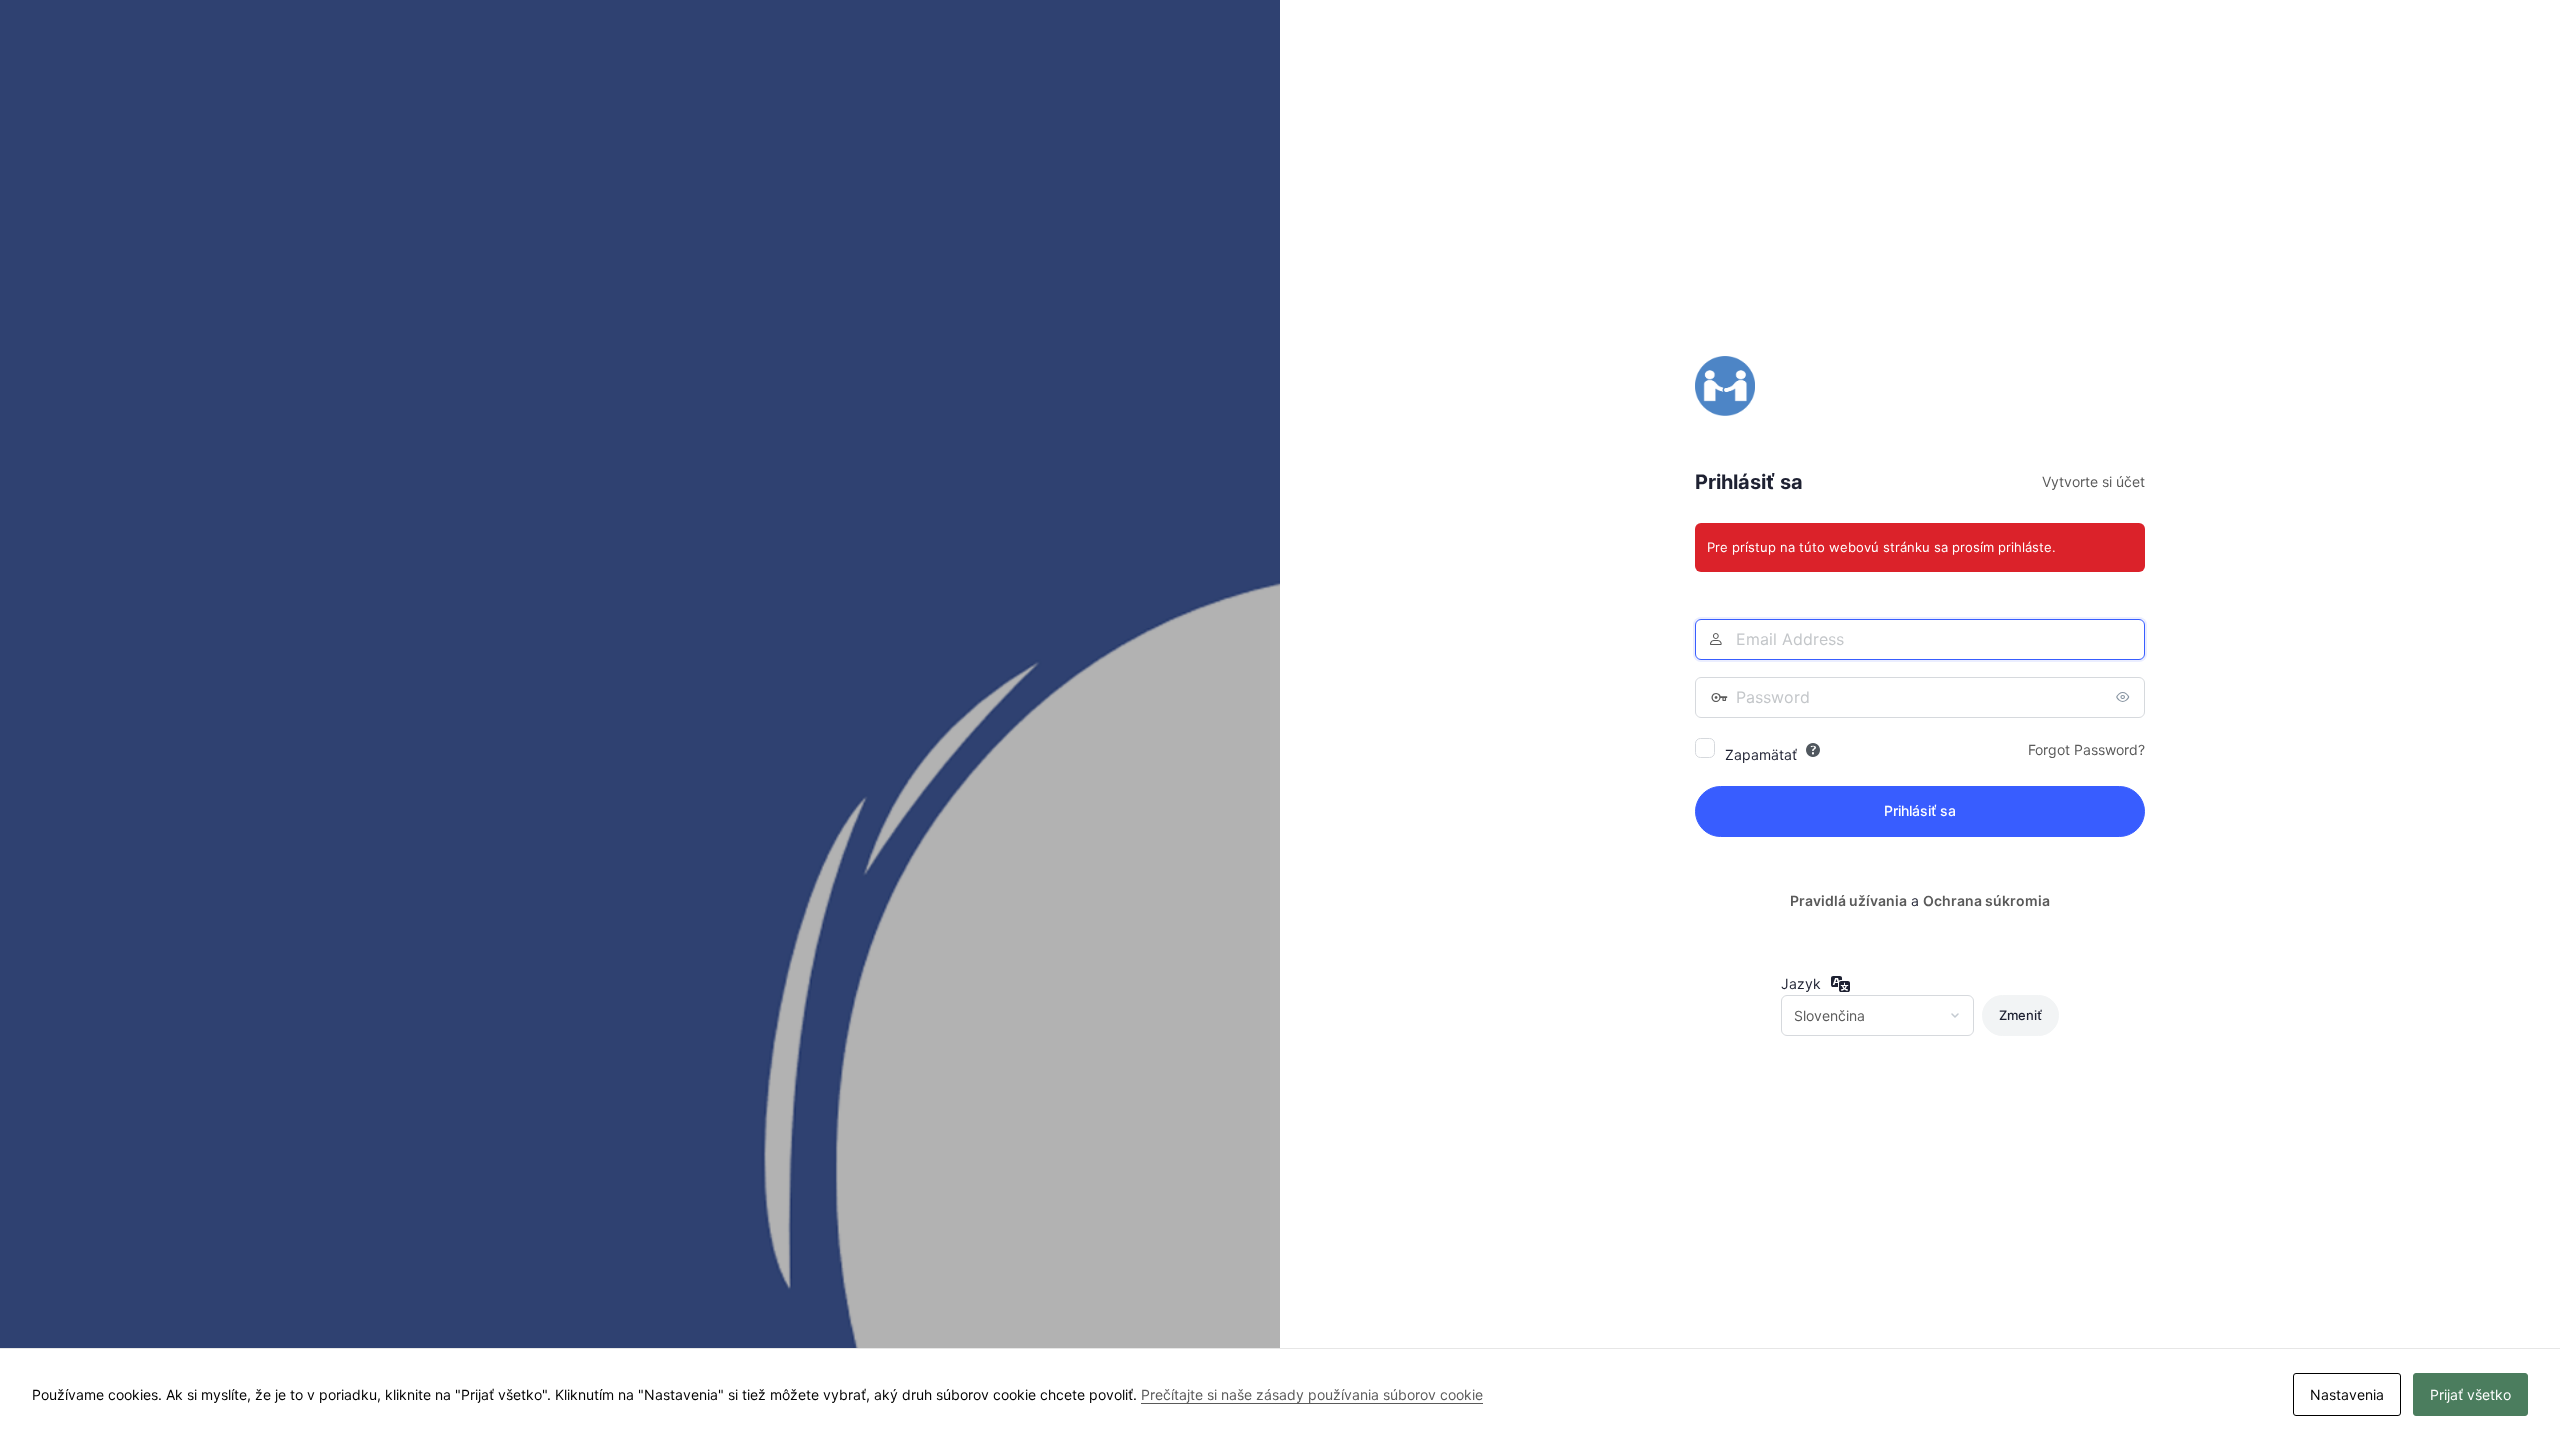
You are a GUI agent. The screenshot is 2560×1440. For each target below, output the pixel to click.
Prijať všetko (2470, 1394)
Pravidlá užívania (1848, 900)
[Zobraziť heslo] (2125, 697)
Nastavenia (2347, 1394)
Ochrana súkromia (1986, 900)
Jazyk (1801, 983)
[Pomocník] (1813, 750)
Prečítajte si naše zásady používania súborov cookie (1312, 1394)
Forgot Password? (2086, 749)
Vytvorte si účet (2093, 481)
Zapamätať (1761, 754)
